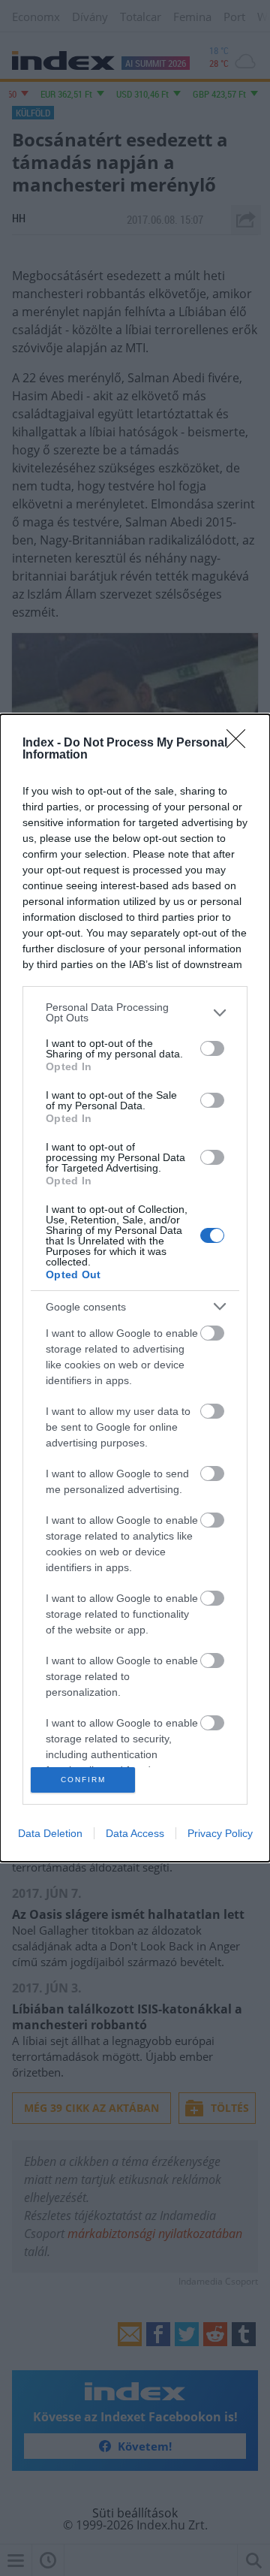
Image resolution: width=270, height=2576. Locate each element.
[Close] (241, 744)
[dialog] (135, 1288)
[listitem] (135, 1012)
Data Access (135, 1833)
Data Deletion (50, 1833)
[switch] (212, 1048)
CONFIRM (83, 1780)
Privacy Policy (220, 1833)
